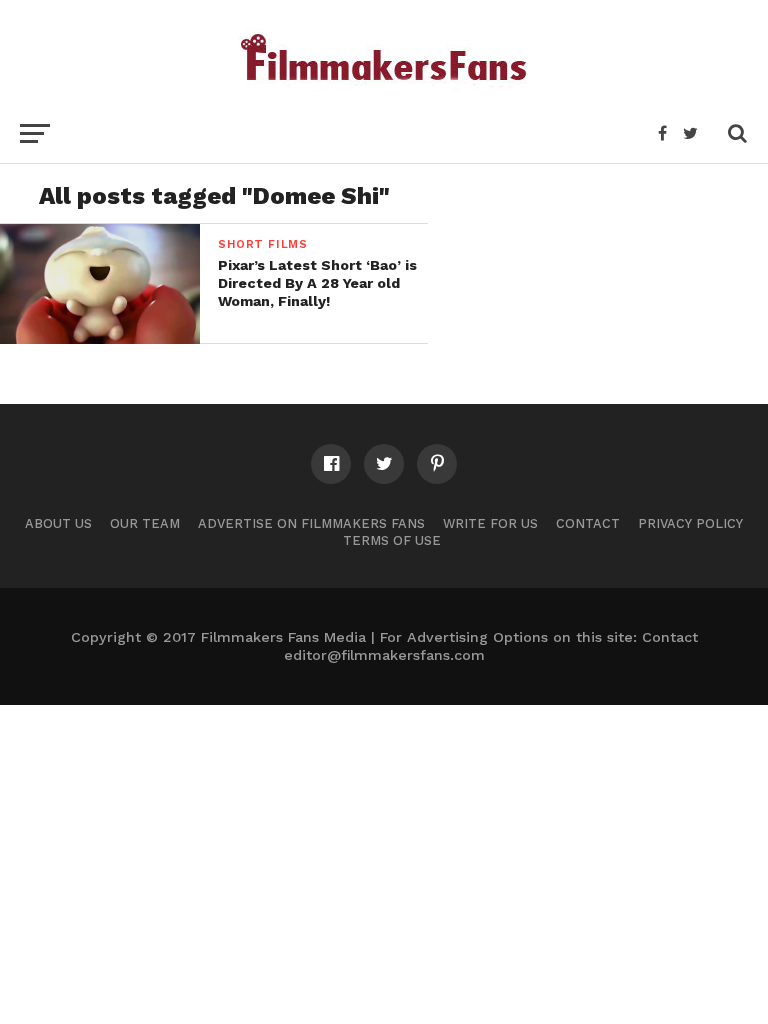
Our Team (145, 523)
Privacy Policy (690, 523)
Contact (588, 523)
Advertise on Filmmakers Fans (311, 523)
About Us (58, 523)
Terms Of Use (392, 540)
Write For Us (490, 523)
